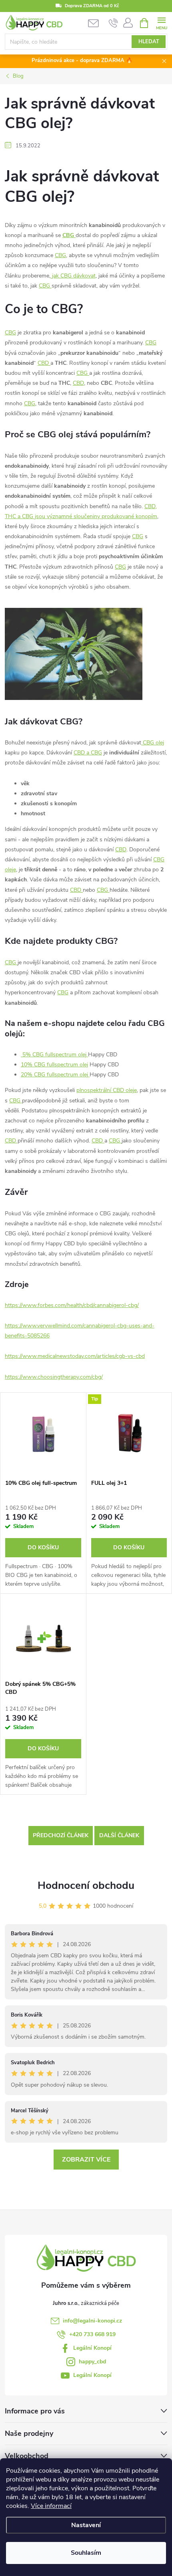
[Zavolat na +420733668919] (113, 23)
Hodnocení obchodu (86, 1885)
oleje (10, 870)
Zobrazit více (86, 2160)
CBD (44, 363)
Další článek (119, 1835)
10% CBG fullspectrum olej (54, 1065)
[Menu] (161, 23)
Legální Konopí (92, 2348)
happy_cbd (92, 2362)
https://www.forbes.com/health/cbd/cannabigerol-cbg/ (72, 1305)
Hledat (149, 42)
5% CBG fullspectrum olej (54, 1055)
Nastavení (86, 2525)
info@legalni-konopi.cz (92, 2321)
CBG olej (153, 743)
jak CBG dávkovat (73, 276)
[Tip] (129, 1434)
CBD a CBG (88, 753)
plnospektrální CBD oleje (107, 1090)
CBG (60, 255)
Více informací (51, 2506)
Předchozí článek (61, 1835)
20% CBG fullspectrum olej (55, 1075)
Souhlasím (86, 2553)
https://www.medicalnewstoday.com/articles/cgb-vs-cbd (75, 1356)
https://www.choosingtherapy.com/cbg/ (54, 1377)
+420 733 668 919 (92, 2334)
